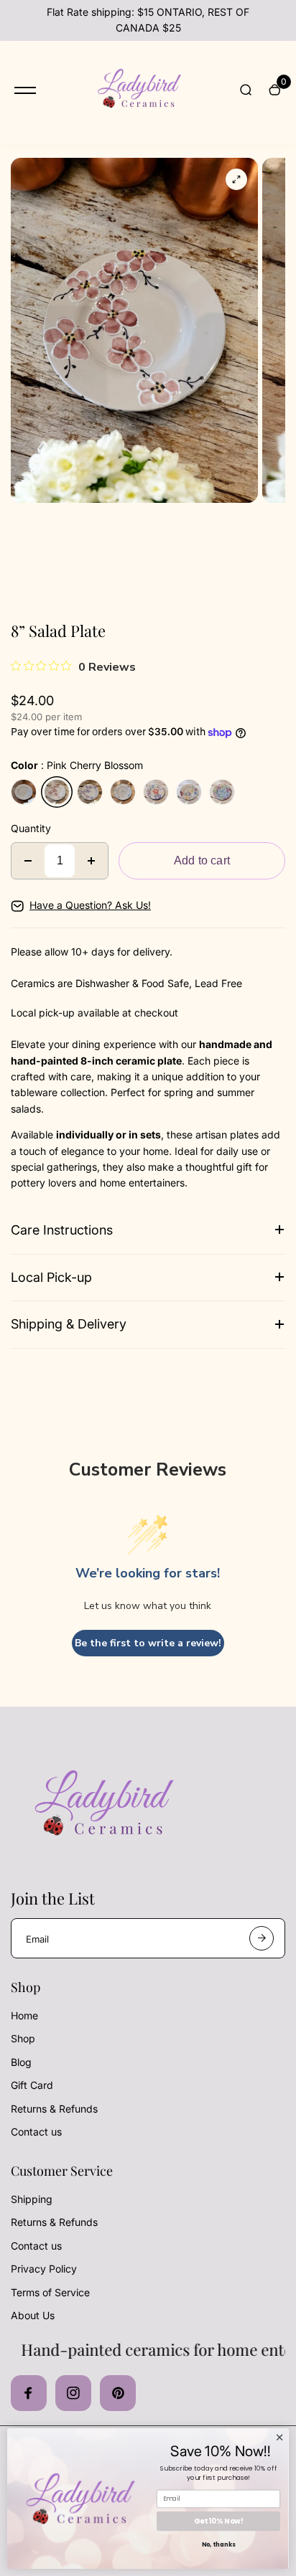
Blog (21, 2062)
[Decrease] (28, 861)
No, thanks (218, 2545)
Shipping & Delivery (69, 1324)
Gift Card (32, 2085)
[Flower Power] (156, 792)
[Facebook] (29, 2393)
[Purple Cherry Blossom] (90, 792)
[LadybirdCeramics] (137, 91)
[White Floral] (24, 792)
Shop (23, 2038)
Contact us (36, 2132)
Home (24, 2015)
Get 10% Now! (218, 2521)
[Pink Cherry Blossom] (57, 792)
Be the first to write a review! (148, 1643)
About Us (33, 2315)
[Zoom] (236, 179)
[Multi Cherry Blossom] (189, 792)
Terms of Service (50, 2292)
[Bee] (123, 792)
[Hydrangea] (222, 792)
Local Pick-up (51, 1277)
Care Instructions (62, 1230)
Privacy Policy (44, 2269)
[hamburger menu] (25, 90)
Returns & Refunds (54, 2109)
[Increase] (91, 861)
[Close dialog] (279, 2438)
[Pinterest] (118, 2393)
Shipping (32, 2199)
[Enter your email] (262, 1938)
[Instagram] (73, 2393)
